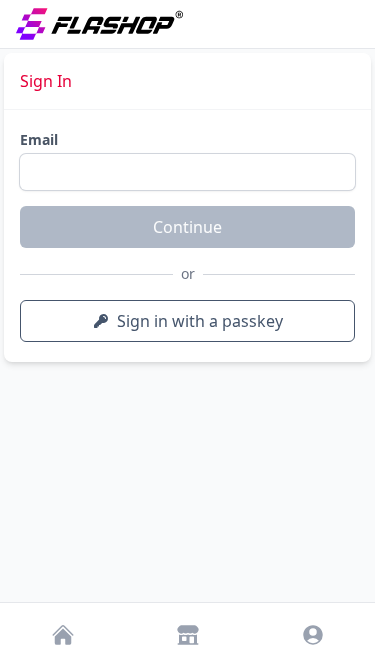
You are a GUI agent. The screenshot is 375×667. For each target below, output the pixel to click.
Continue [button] (187, 227)
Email (39, 139)
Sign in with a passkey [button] (200, 321)
